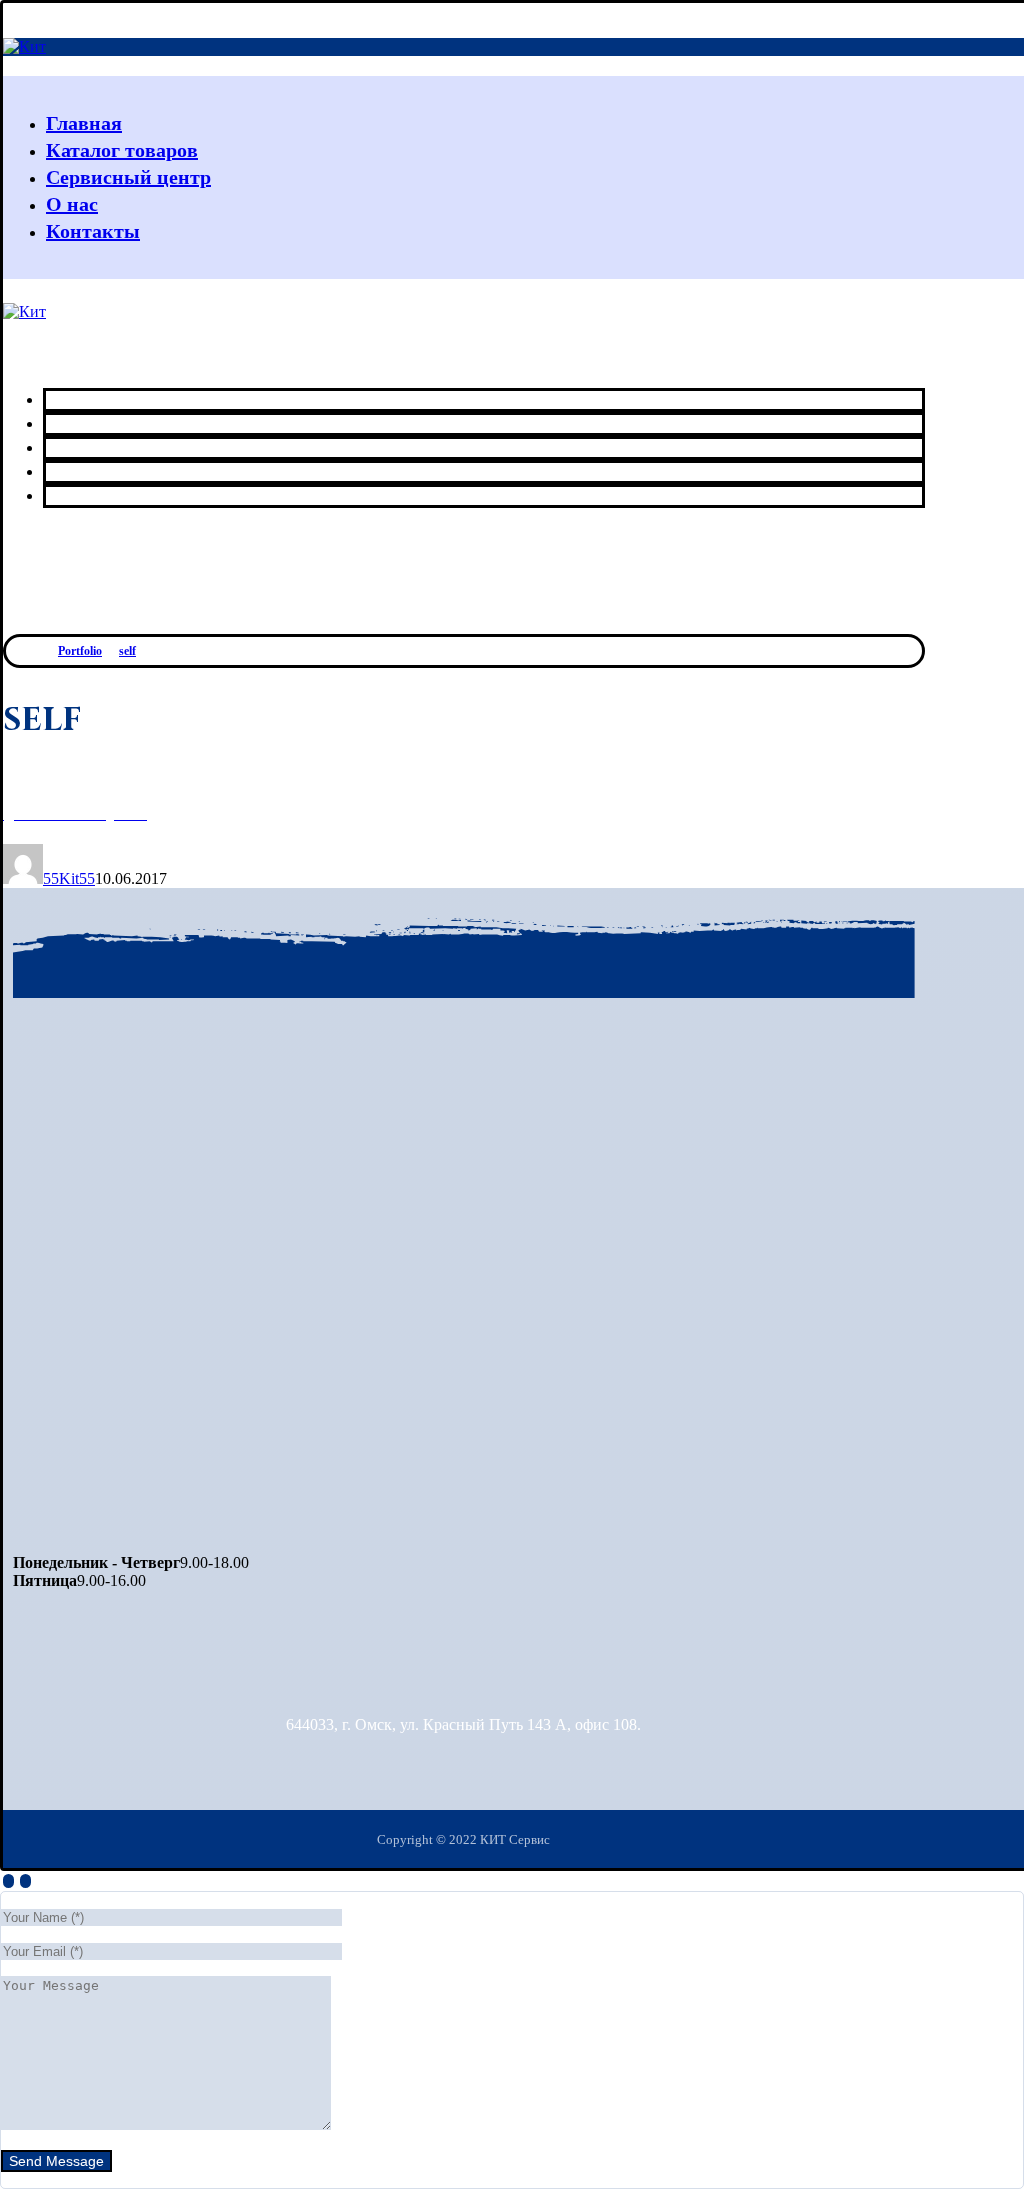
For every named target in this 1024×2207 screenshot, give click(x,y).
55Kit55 (69, 878)
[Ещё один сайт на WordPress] (24, 46)
